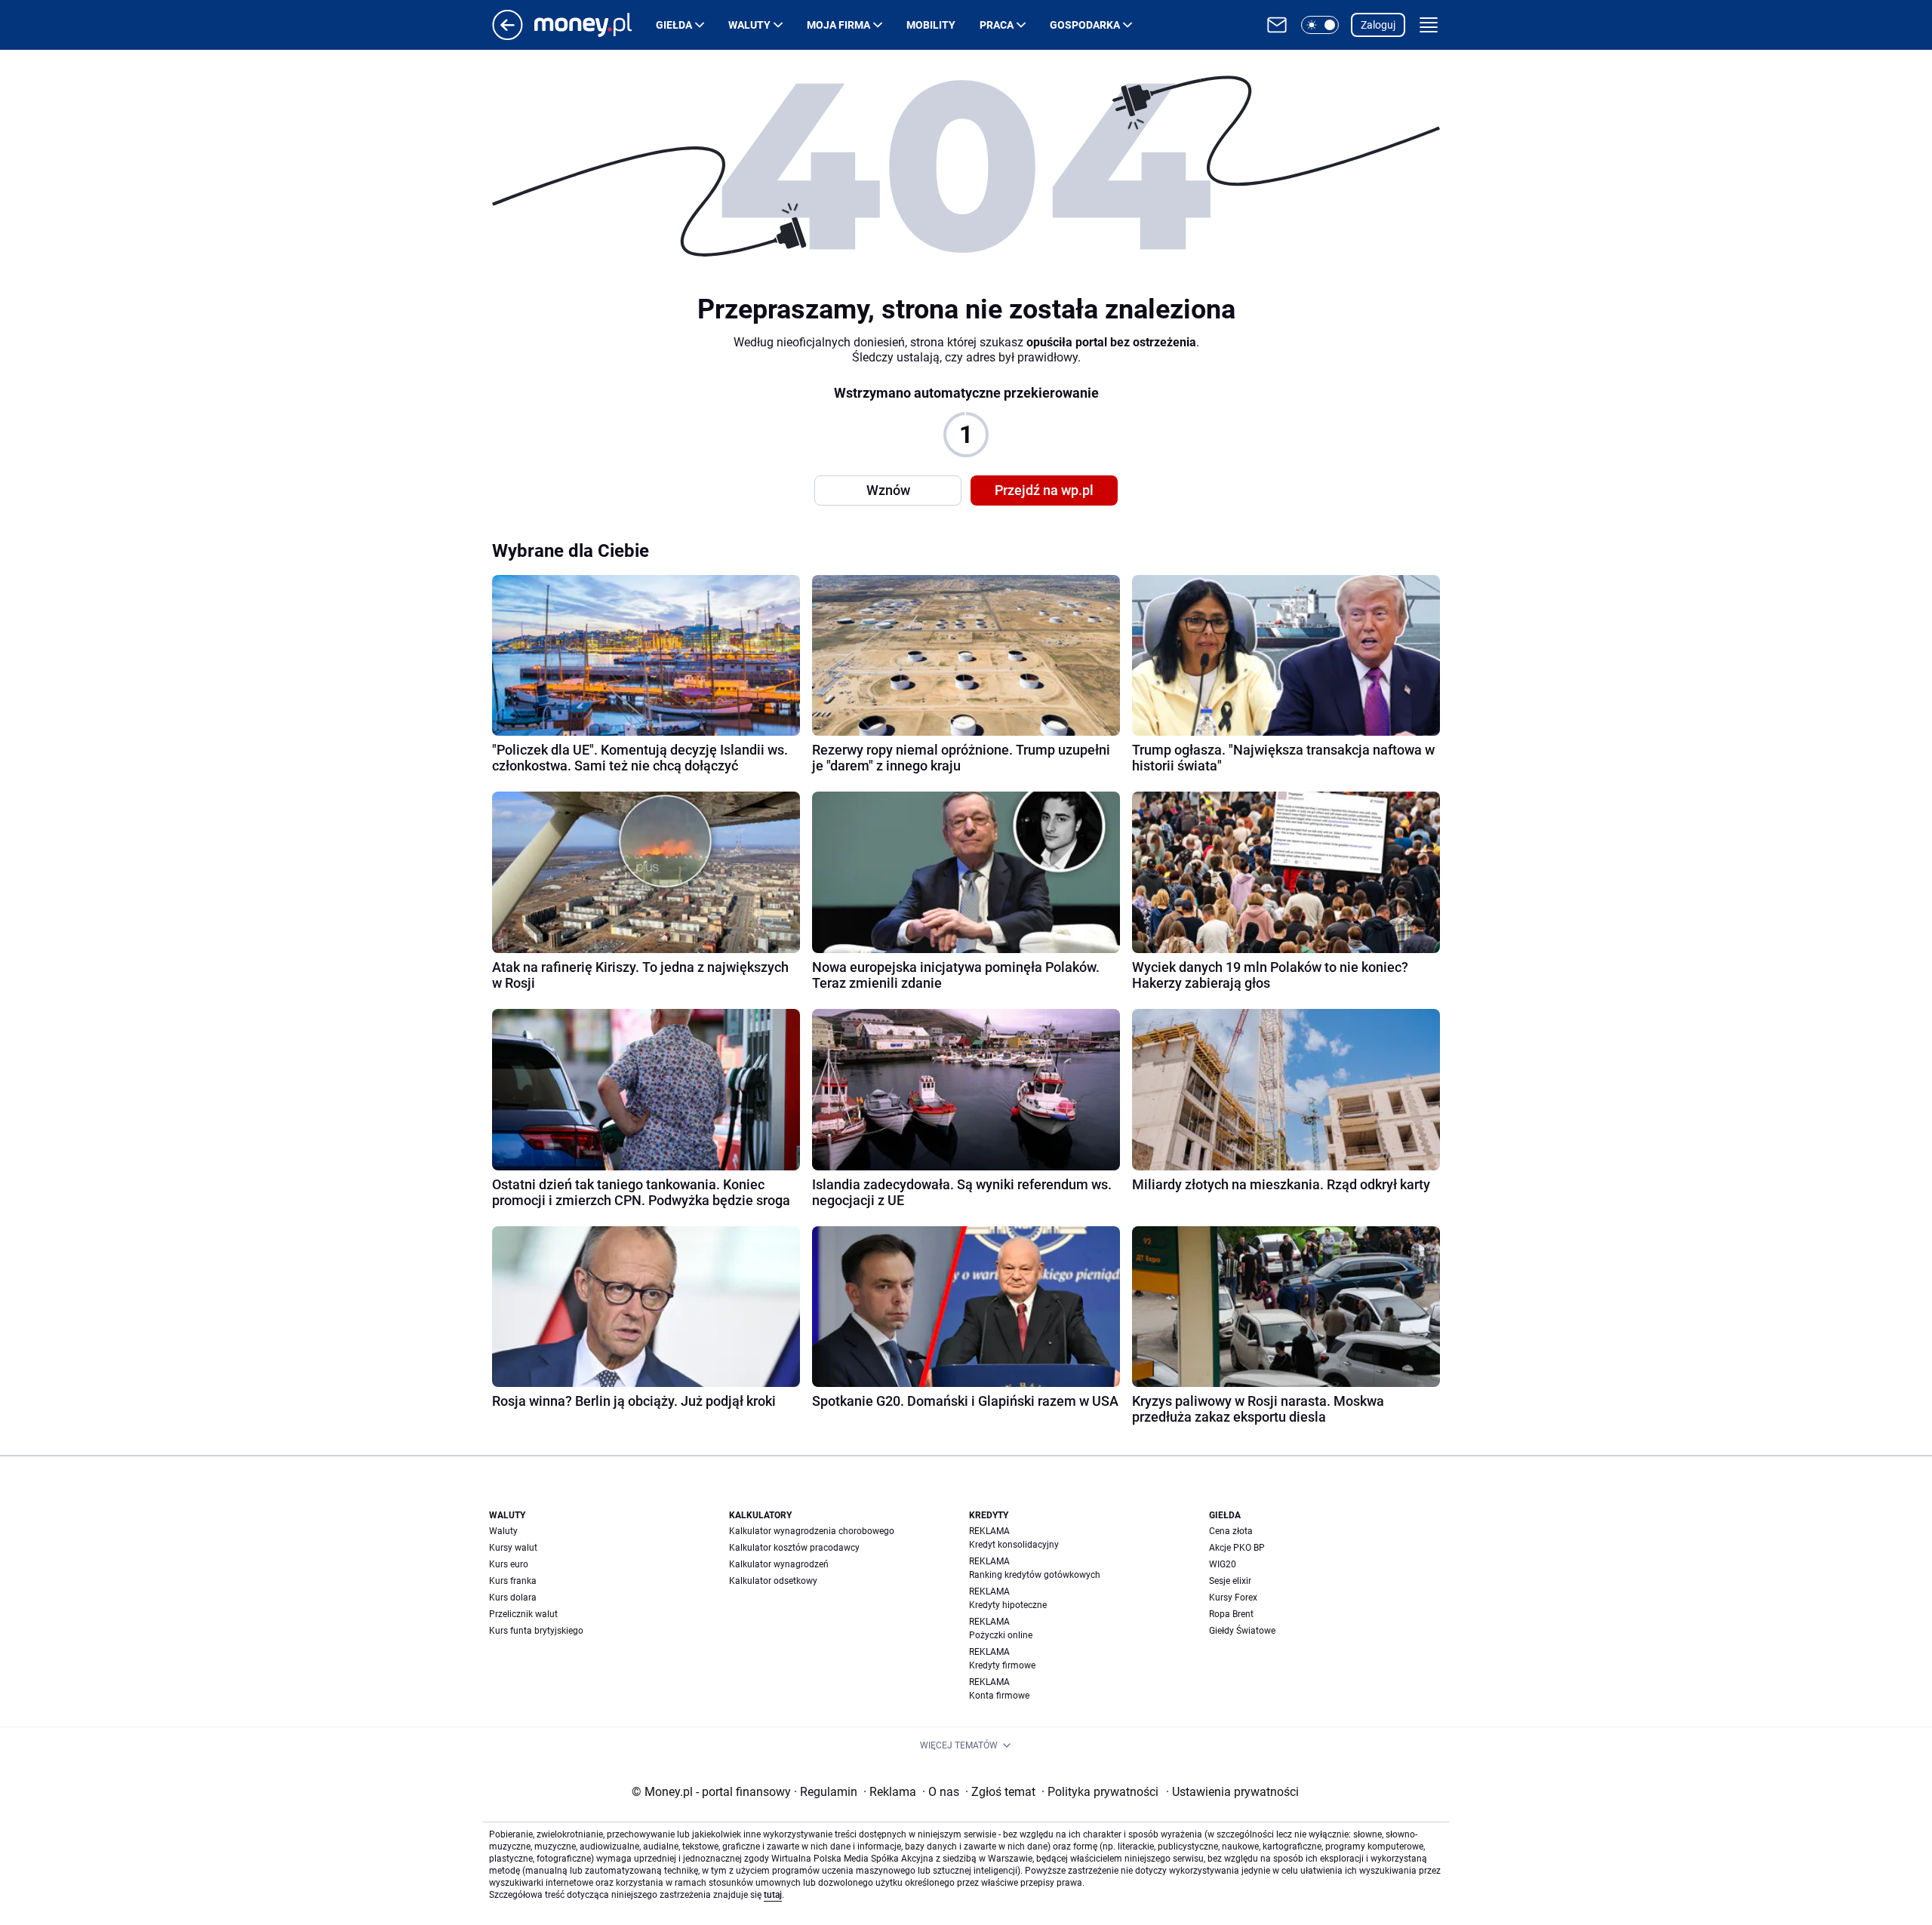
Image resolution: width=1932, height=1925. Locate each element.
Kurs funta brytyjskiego (536, 1631)
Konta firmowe (999, 1696)
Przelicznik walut (523, 1614)
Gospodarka (1085, 25)
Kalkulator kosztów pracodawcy (794, 1548)
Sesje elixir (1230, 1581)
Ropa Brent (1231, 1614)
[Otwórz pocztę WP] (1277, 25)
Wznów (888, 490)
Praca (997, 25)
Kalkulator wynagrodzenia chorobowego (812, 1531)
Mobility (931, 25)
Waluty (749, 25)
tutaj (773, 1895)
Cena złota (1231, 1531)
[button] (1320, 25)
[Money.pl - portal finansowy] (595, 25)
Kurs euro (509, 1564)
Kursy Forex (1233, 1598)
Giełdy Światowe (1242, 1631)
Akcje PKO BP (1237, 1548)
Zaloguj (1378, 25)
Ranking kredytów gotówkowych (1035, 1575)
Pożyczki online (1001, 1635)
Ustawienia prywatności (1232, 1792)
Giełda (674, 25)
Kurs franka (513, 1581)
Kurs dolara (513, 1598)
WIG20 (1223, 1564)
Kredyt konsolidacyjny (1014, 1545)
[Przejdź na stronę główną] (508, 36)
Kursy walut (513, 1548)
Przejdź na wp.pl (1044, 490)
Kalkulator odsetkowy (773, 1581)
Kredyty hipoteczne (1008, 1605)
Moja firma (838, 25)
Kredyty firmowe (1002, 1665)
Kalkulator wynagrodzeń (779, 1564)
